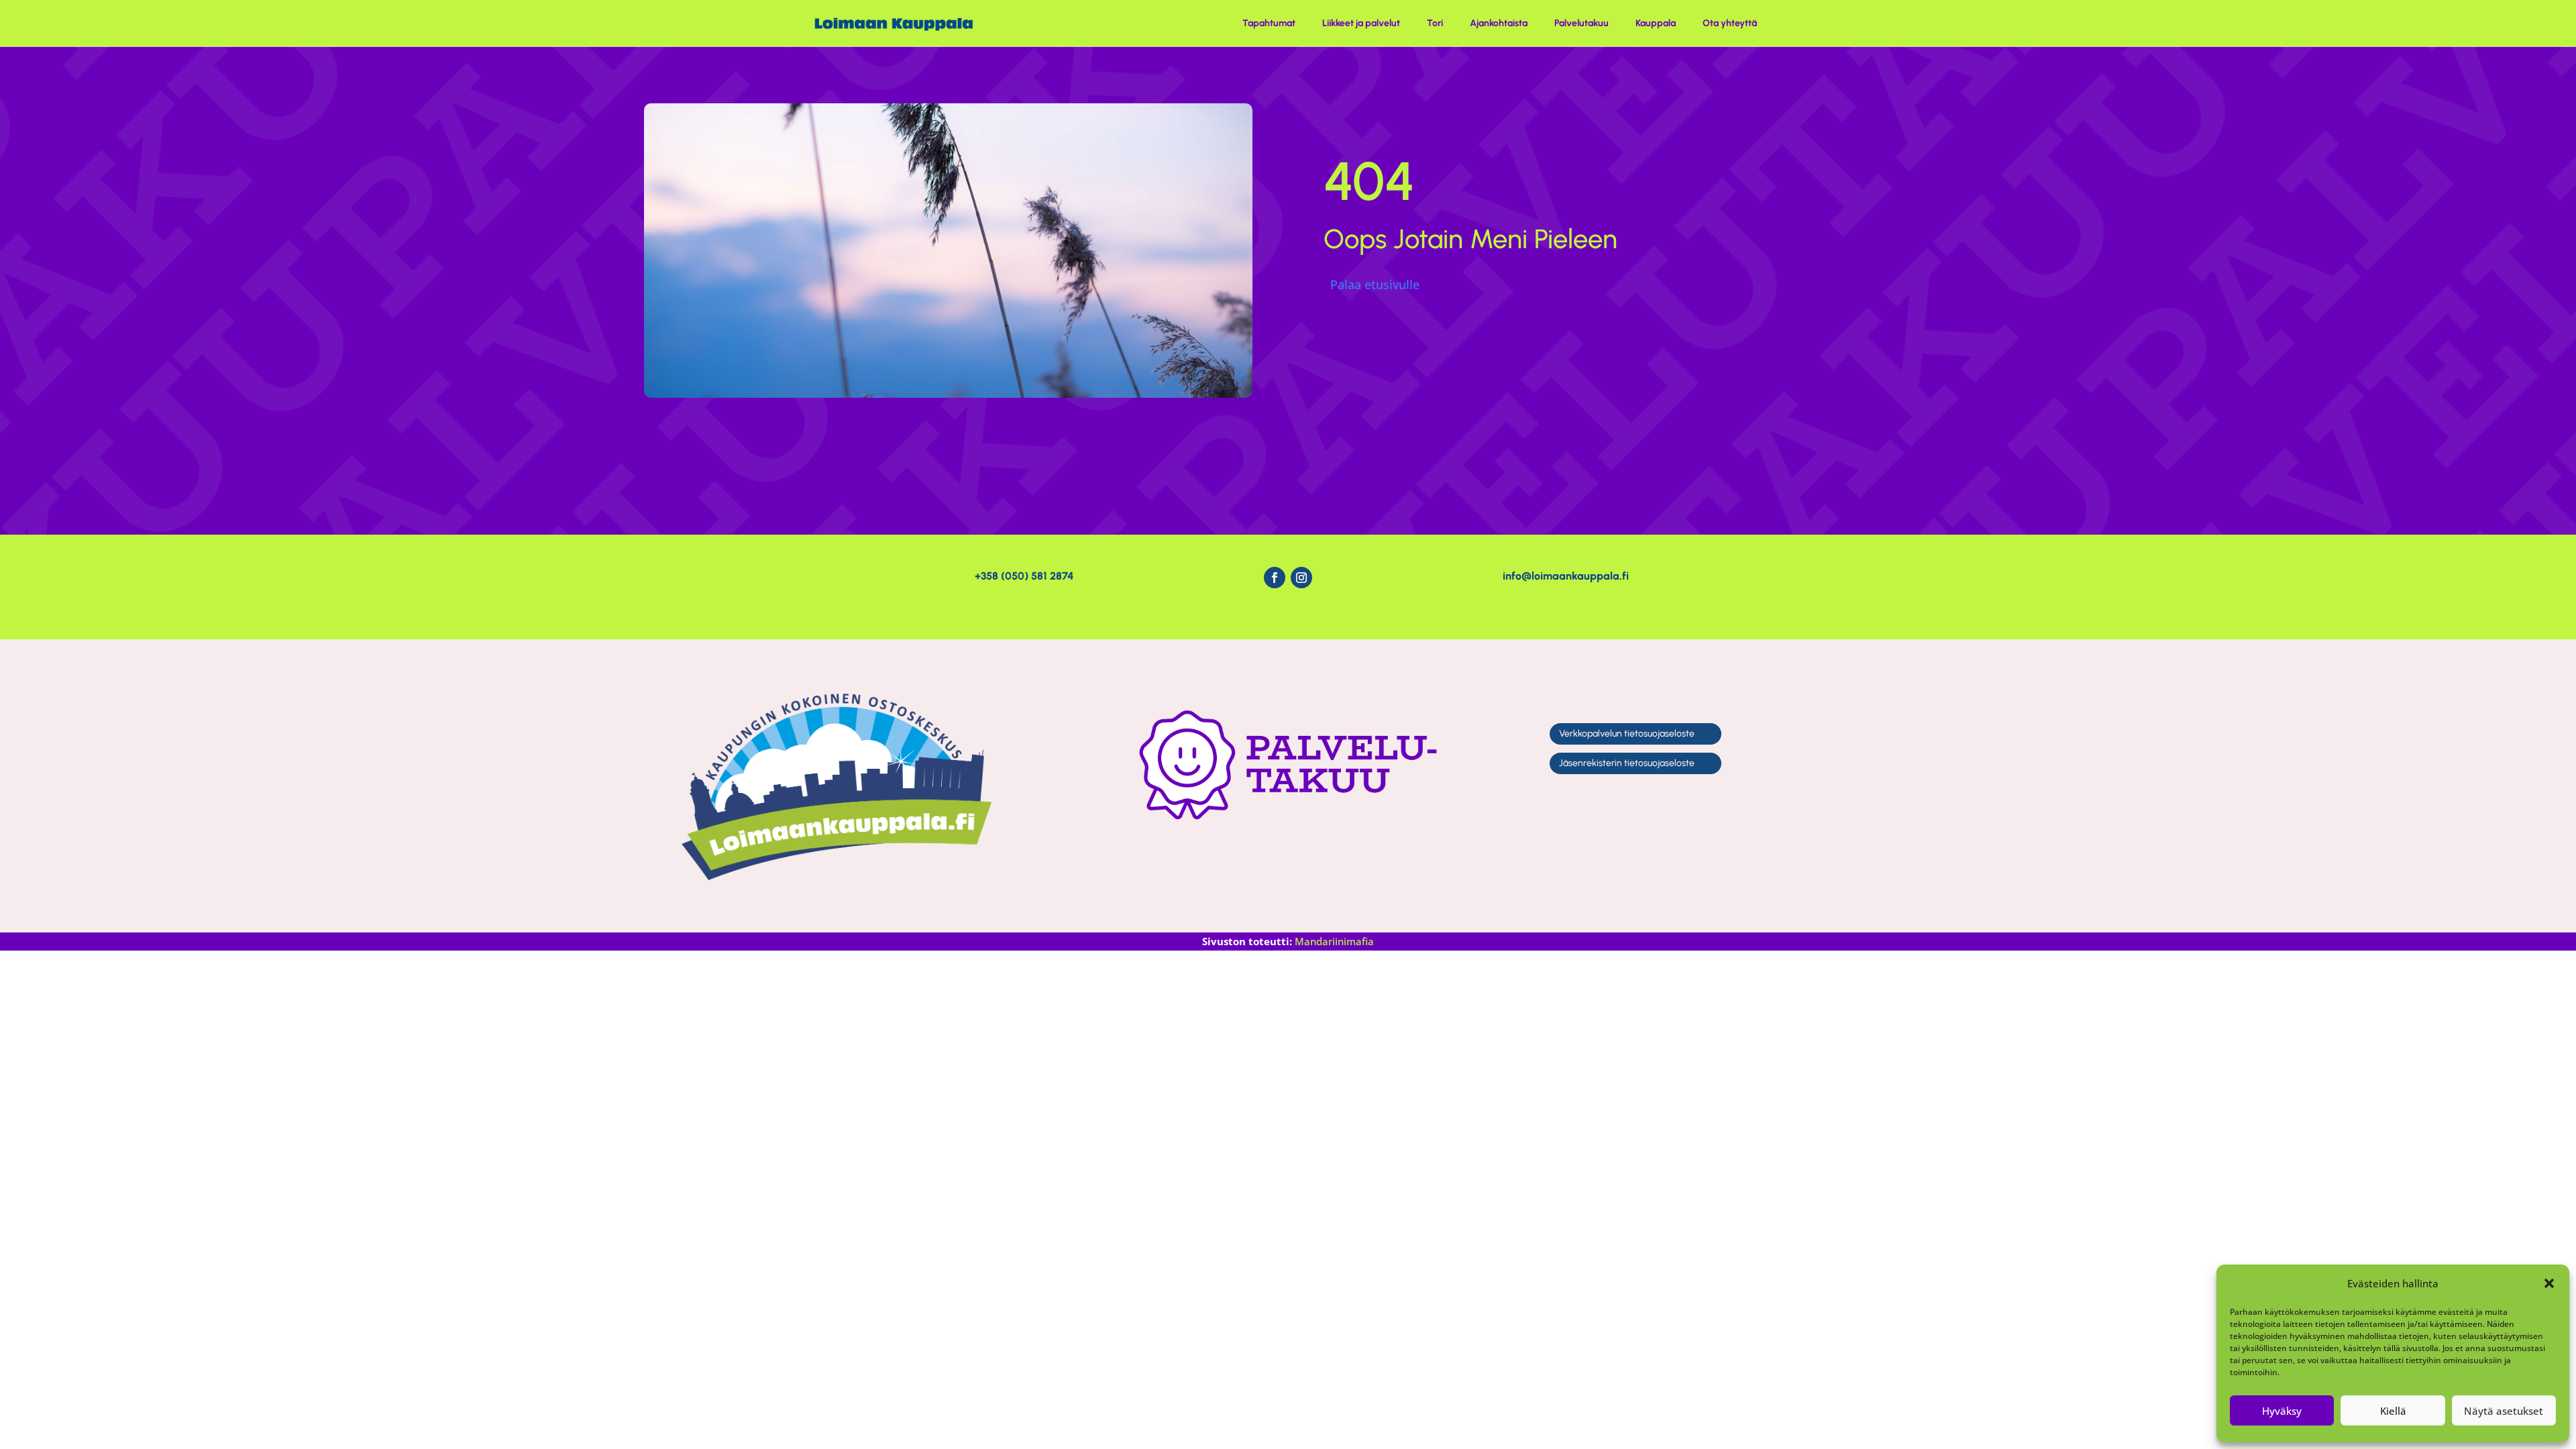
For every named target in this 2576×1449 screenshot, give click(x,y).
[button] (2549, 1283)
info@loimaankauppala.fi (1566, 576)
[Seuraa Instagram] (1301, 578)
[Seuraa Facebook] (1275, 578)
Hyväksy (2282, 1411)
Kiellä (2393, 1411)
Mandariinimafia (1334, 941)
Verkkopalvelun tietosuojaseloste (1627, 734)
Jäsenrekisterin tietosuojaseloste (1627, 763)
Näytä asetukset (2504, 1411)
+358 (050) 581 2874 (1024, 576)
